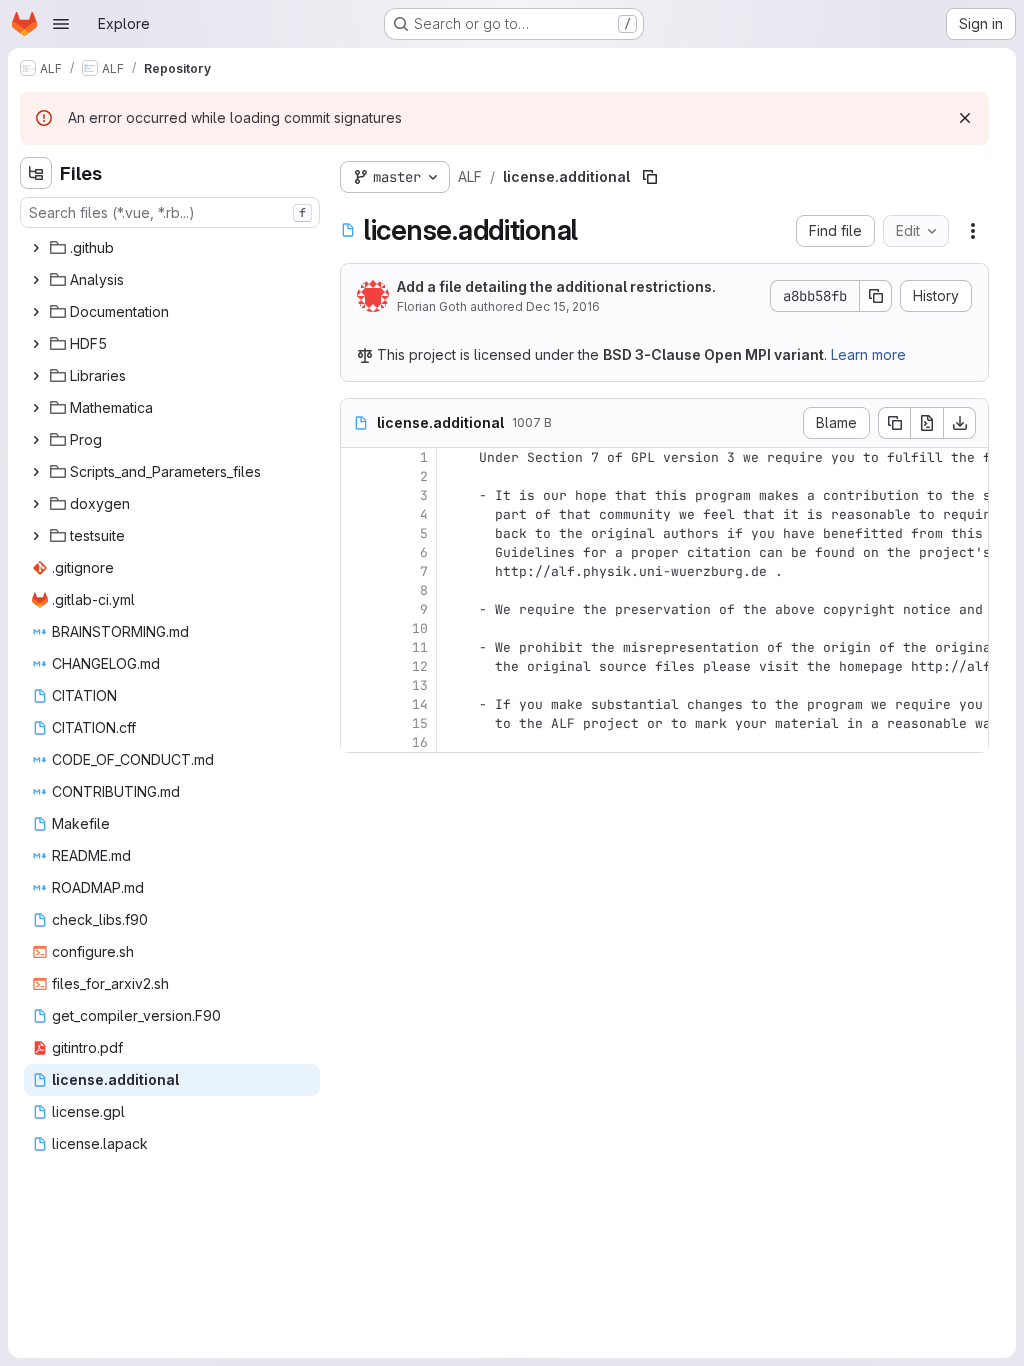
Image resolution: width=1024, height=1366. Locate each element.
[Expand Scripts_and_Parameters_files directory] (36, 472)
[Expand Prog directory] (36, 440)
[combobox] (170, 212)
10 (420, 628)
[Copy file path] (650, 177)
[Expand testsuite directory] (36, 536)
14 (420, 704)
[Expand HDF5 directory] (36, 344)
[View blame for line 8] (358, 590)
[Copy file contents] (894, 423)
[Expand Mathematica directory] (36, 408)
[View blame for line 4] (358, 514)
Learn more (868, 354)
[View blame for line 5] (358, 533)
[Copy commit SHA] (876, 296)
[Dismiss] (965, 118)
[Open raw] (927, 423)
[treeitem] (172, 248)
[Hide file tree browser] (36, 173)
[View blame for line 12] (358, 666)
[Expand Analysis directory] (36, 280)
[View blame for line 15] (358, 723)
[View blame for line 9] (358, 609)
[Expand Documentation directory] (36, 312)
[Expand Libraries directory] (36, 376)
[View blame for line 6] (358, 552)
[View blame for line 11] (358, 647)
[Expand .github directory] (36, 248)
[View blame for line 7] (358, 571)
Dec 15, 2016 (563, 306)
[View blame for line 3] (358, 495)
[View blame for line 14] (358, 704)
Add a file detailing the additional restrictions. (556, 286)
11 (420, 647)
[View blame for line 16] (358, 742)
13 (420, 685)
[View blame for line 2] (358, 476)
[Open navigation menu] (61, 24)
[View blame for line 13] (358, 685)
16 (420, 742)
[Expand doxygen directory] (36, 504)
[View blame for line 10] (358, 628)
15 (420, 723)
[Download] (960, 423)
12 (420, 666)
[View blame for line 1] (358, 457)
